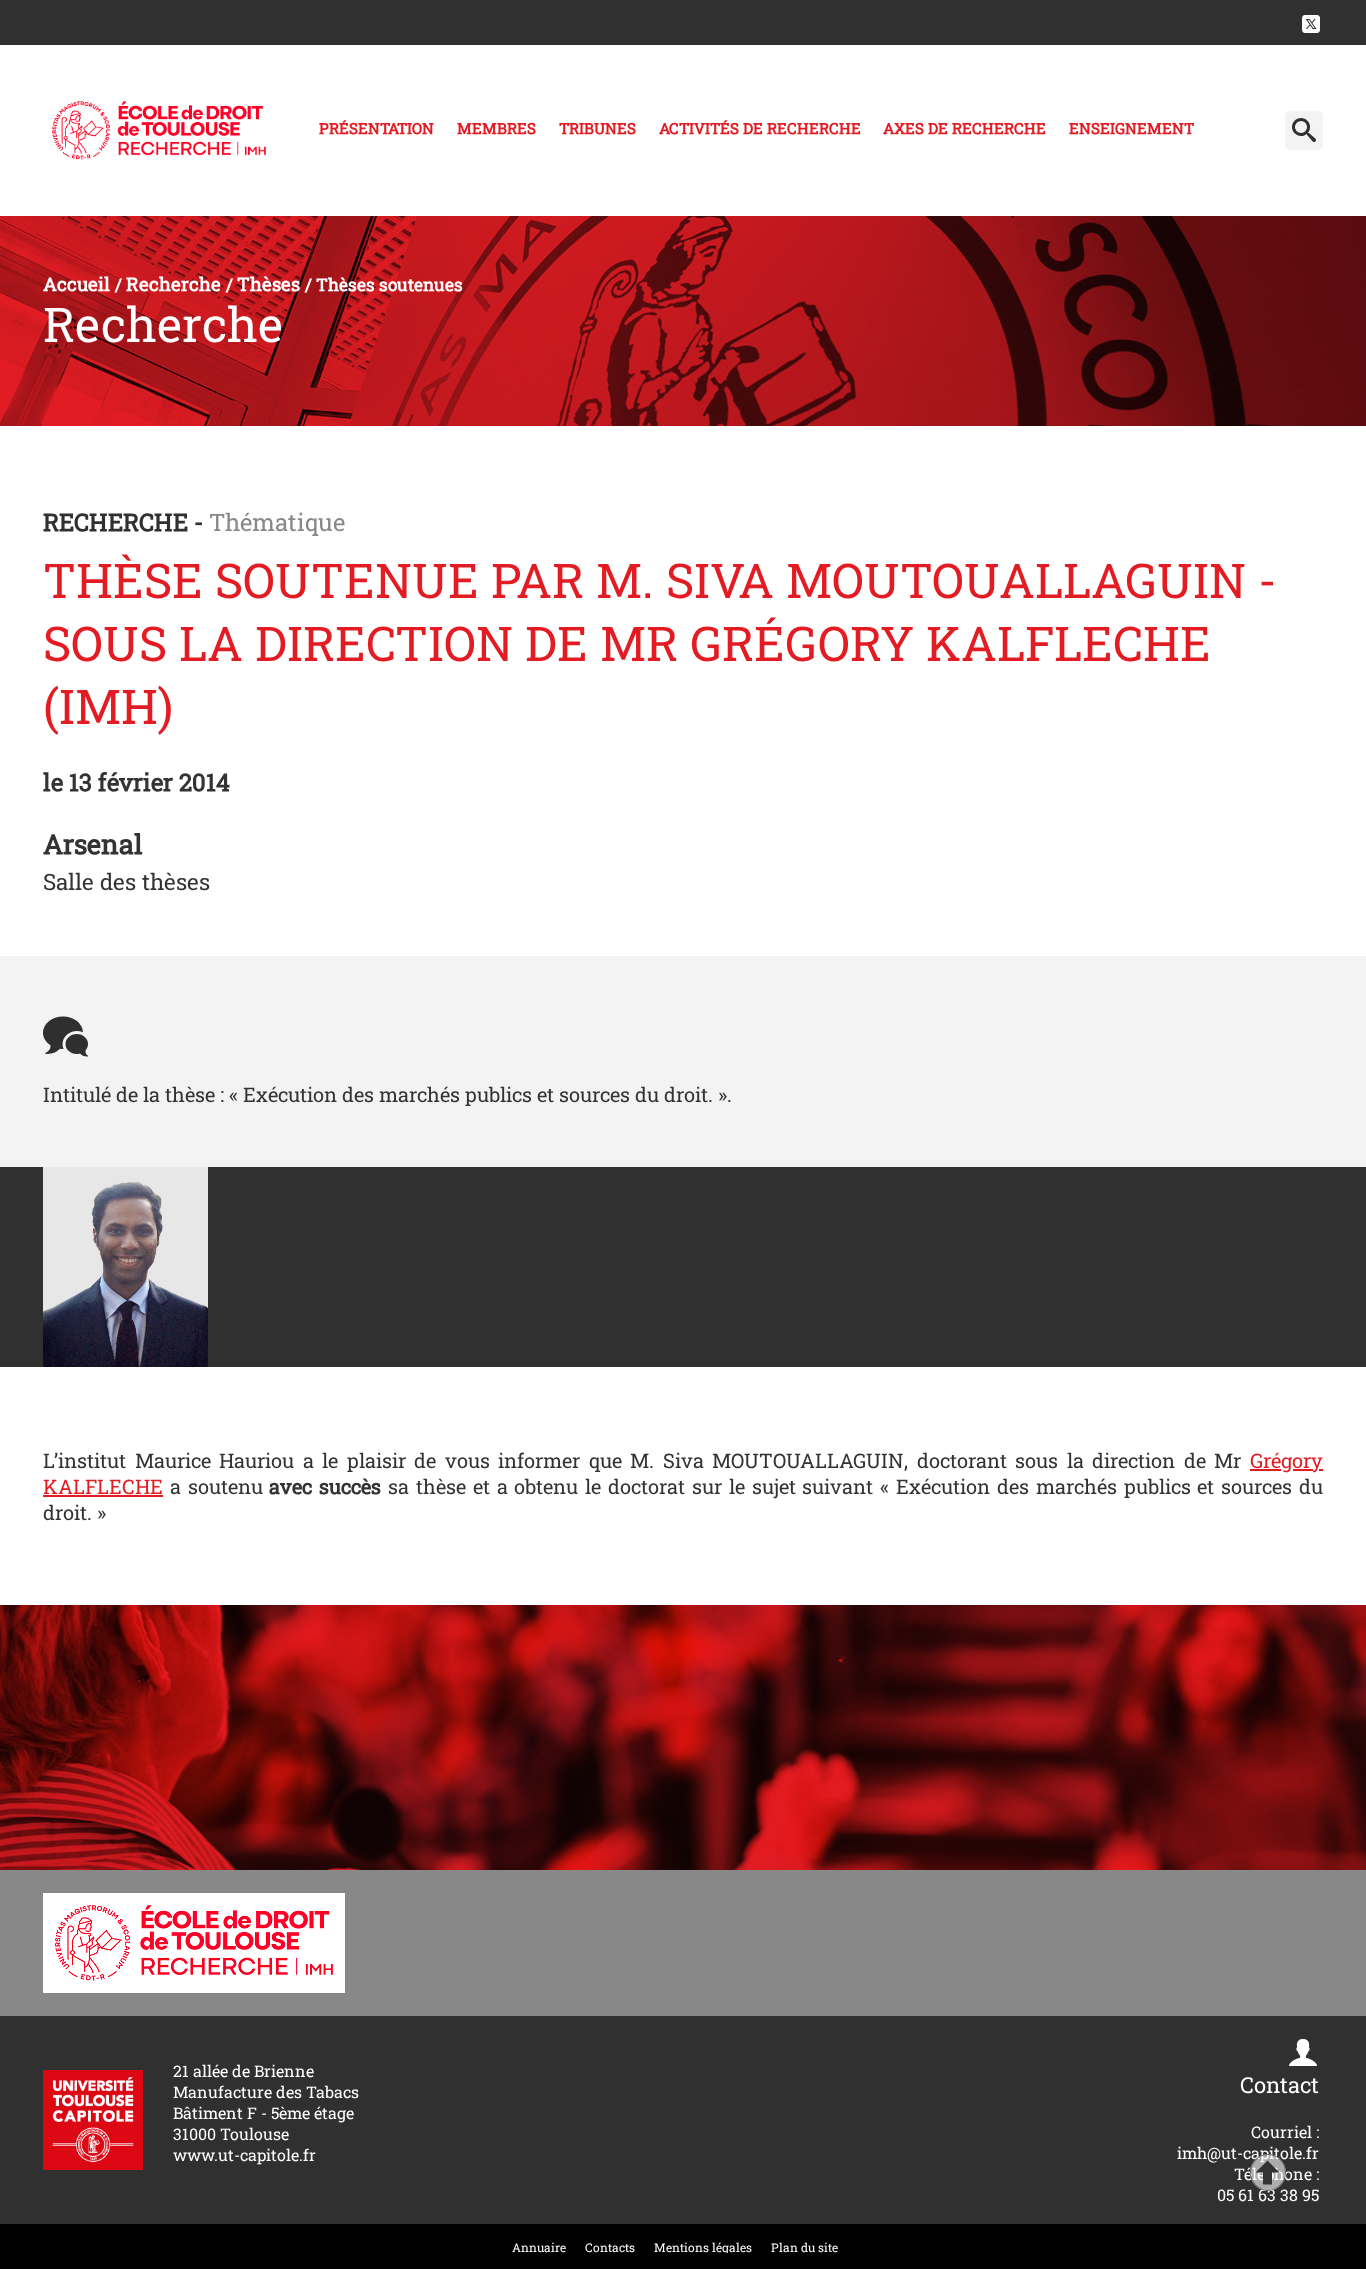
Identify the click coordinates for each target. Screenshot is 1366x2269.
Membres (496, 128)
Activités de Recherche (760, 128)
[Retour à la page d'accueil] (159, 130)
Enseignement (1131, 128)
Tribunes (597, 128)
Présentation (376, 128)
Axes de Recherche (964, 128)
